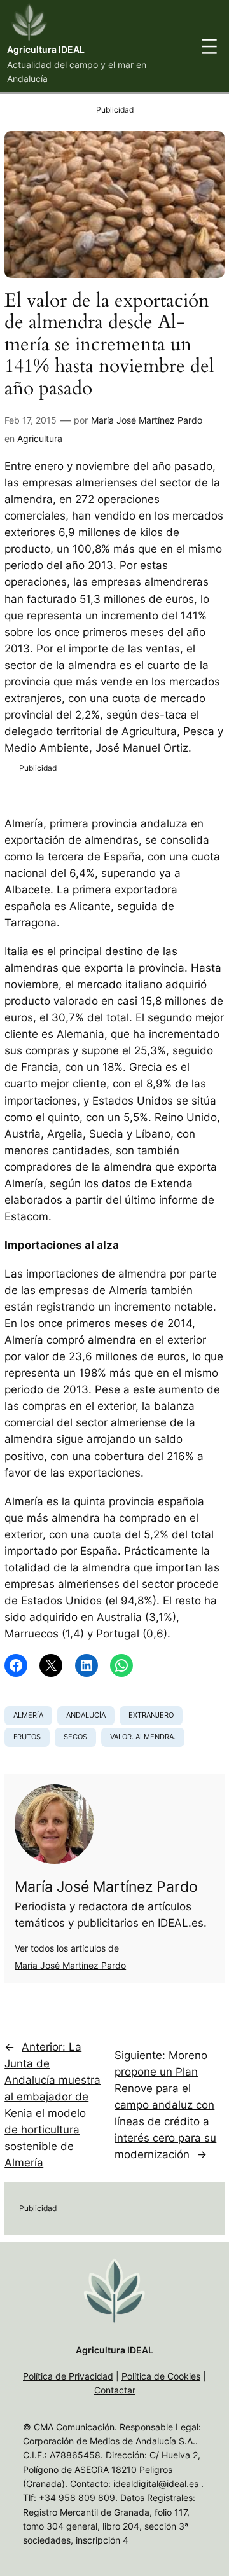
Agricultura (40, 438)
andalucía (86, 1715)
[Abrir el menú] (209, 46)
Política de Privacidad (68, 2376)
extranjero (151, 1715)
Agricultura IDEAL (46, 49)
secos (75, 1737)
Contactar (115, 2390)
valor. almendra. (143, 1737)
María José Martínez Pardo (147, 420)
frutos (27, 1737)
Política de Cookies (161, 2376)
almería (28, 1715)
